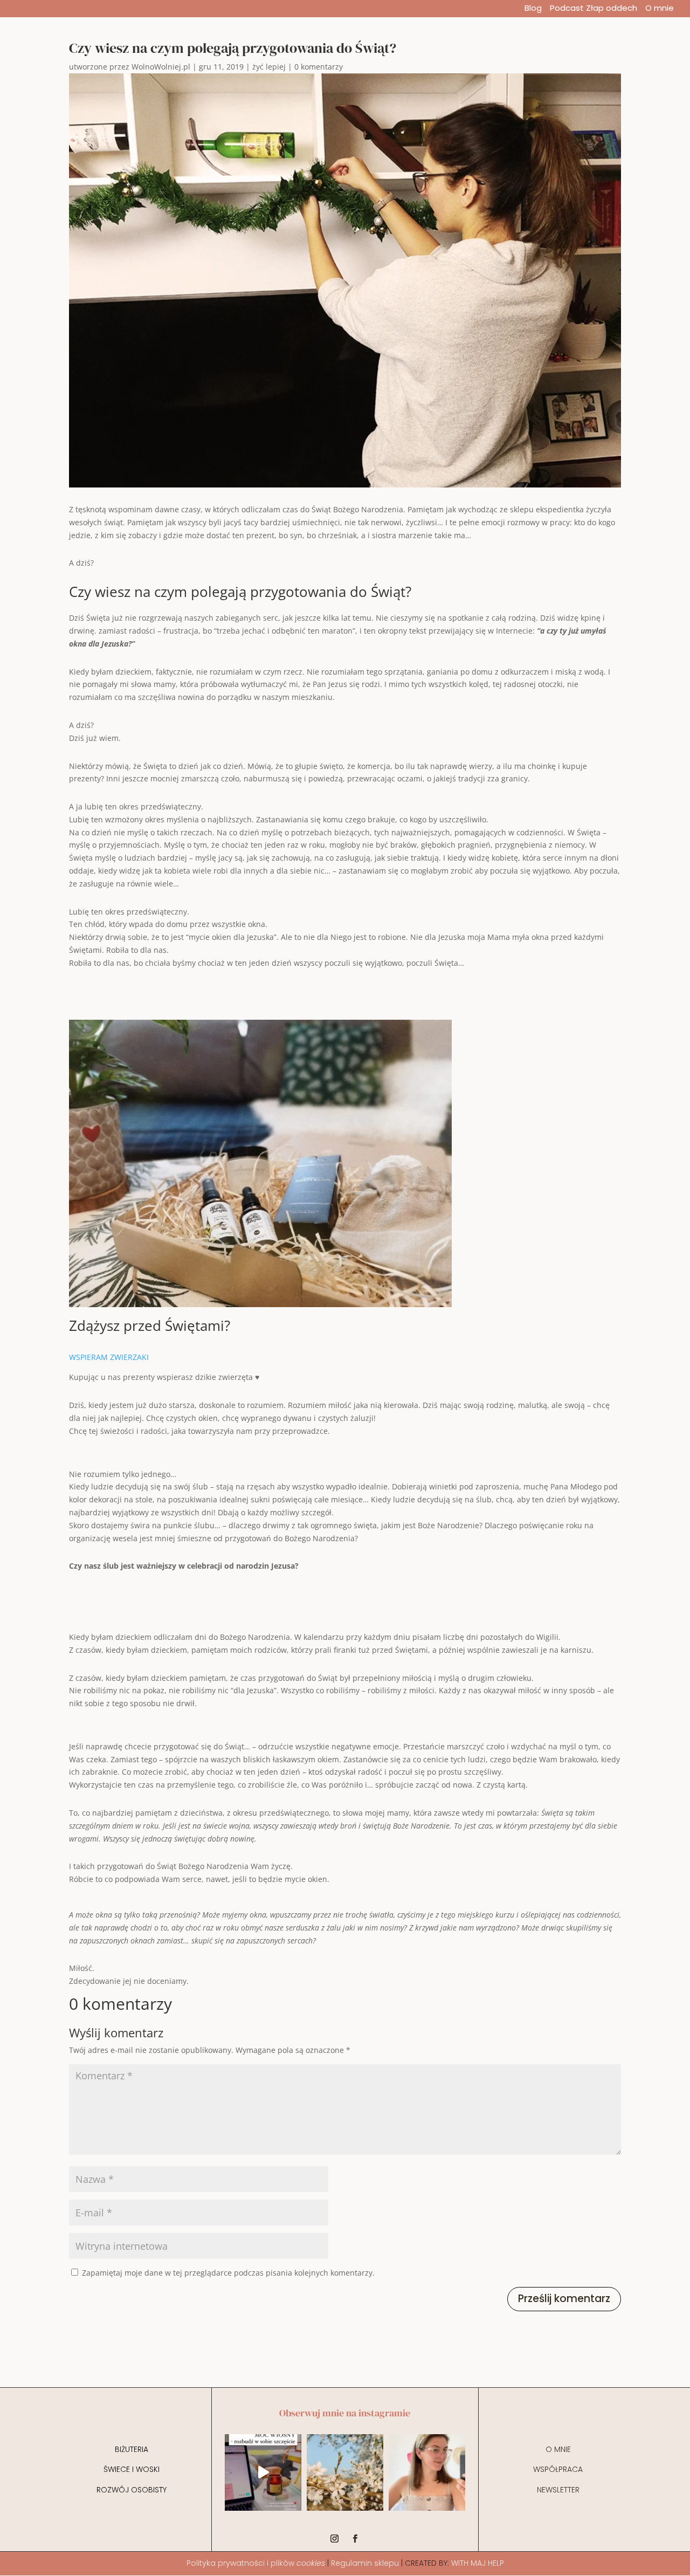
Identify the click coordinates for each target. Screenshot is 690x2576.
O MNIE (558, 2449)
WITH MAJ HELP (478, 2563)
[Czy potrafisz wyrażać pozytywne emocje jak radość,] (427, 2472)
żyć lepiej (269, 67)
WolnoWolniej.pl (161, 67)
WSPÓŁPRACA (558, 2469)
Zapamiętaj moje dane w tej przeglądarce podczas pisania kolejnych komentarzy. (228, 2273)
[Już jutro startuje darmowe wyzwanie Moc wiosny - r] (263, 2472)
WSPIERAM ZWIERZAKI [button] (109, 1357)
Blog (533, 9)
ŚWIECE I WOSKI (132, 2469)
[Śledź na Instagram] (335, 2539)
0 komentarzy (319, 67)
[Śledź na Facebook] (355, 2539)
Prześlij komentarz (564, 2299)
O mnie (660, 9)
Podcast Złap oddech (594, 9)
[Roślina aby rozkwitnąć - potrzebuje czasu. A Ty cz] (345, 2472)
